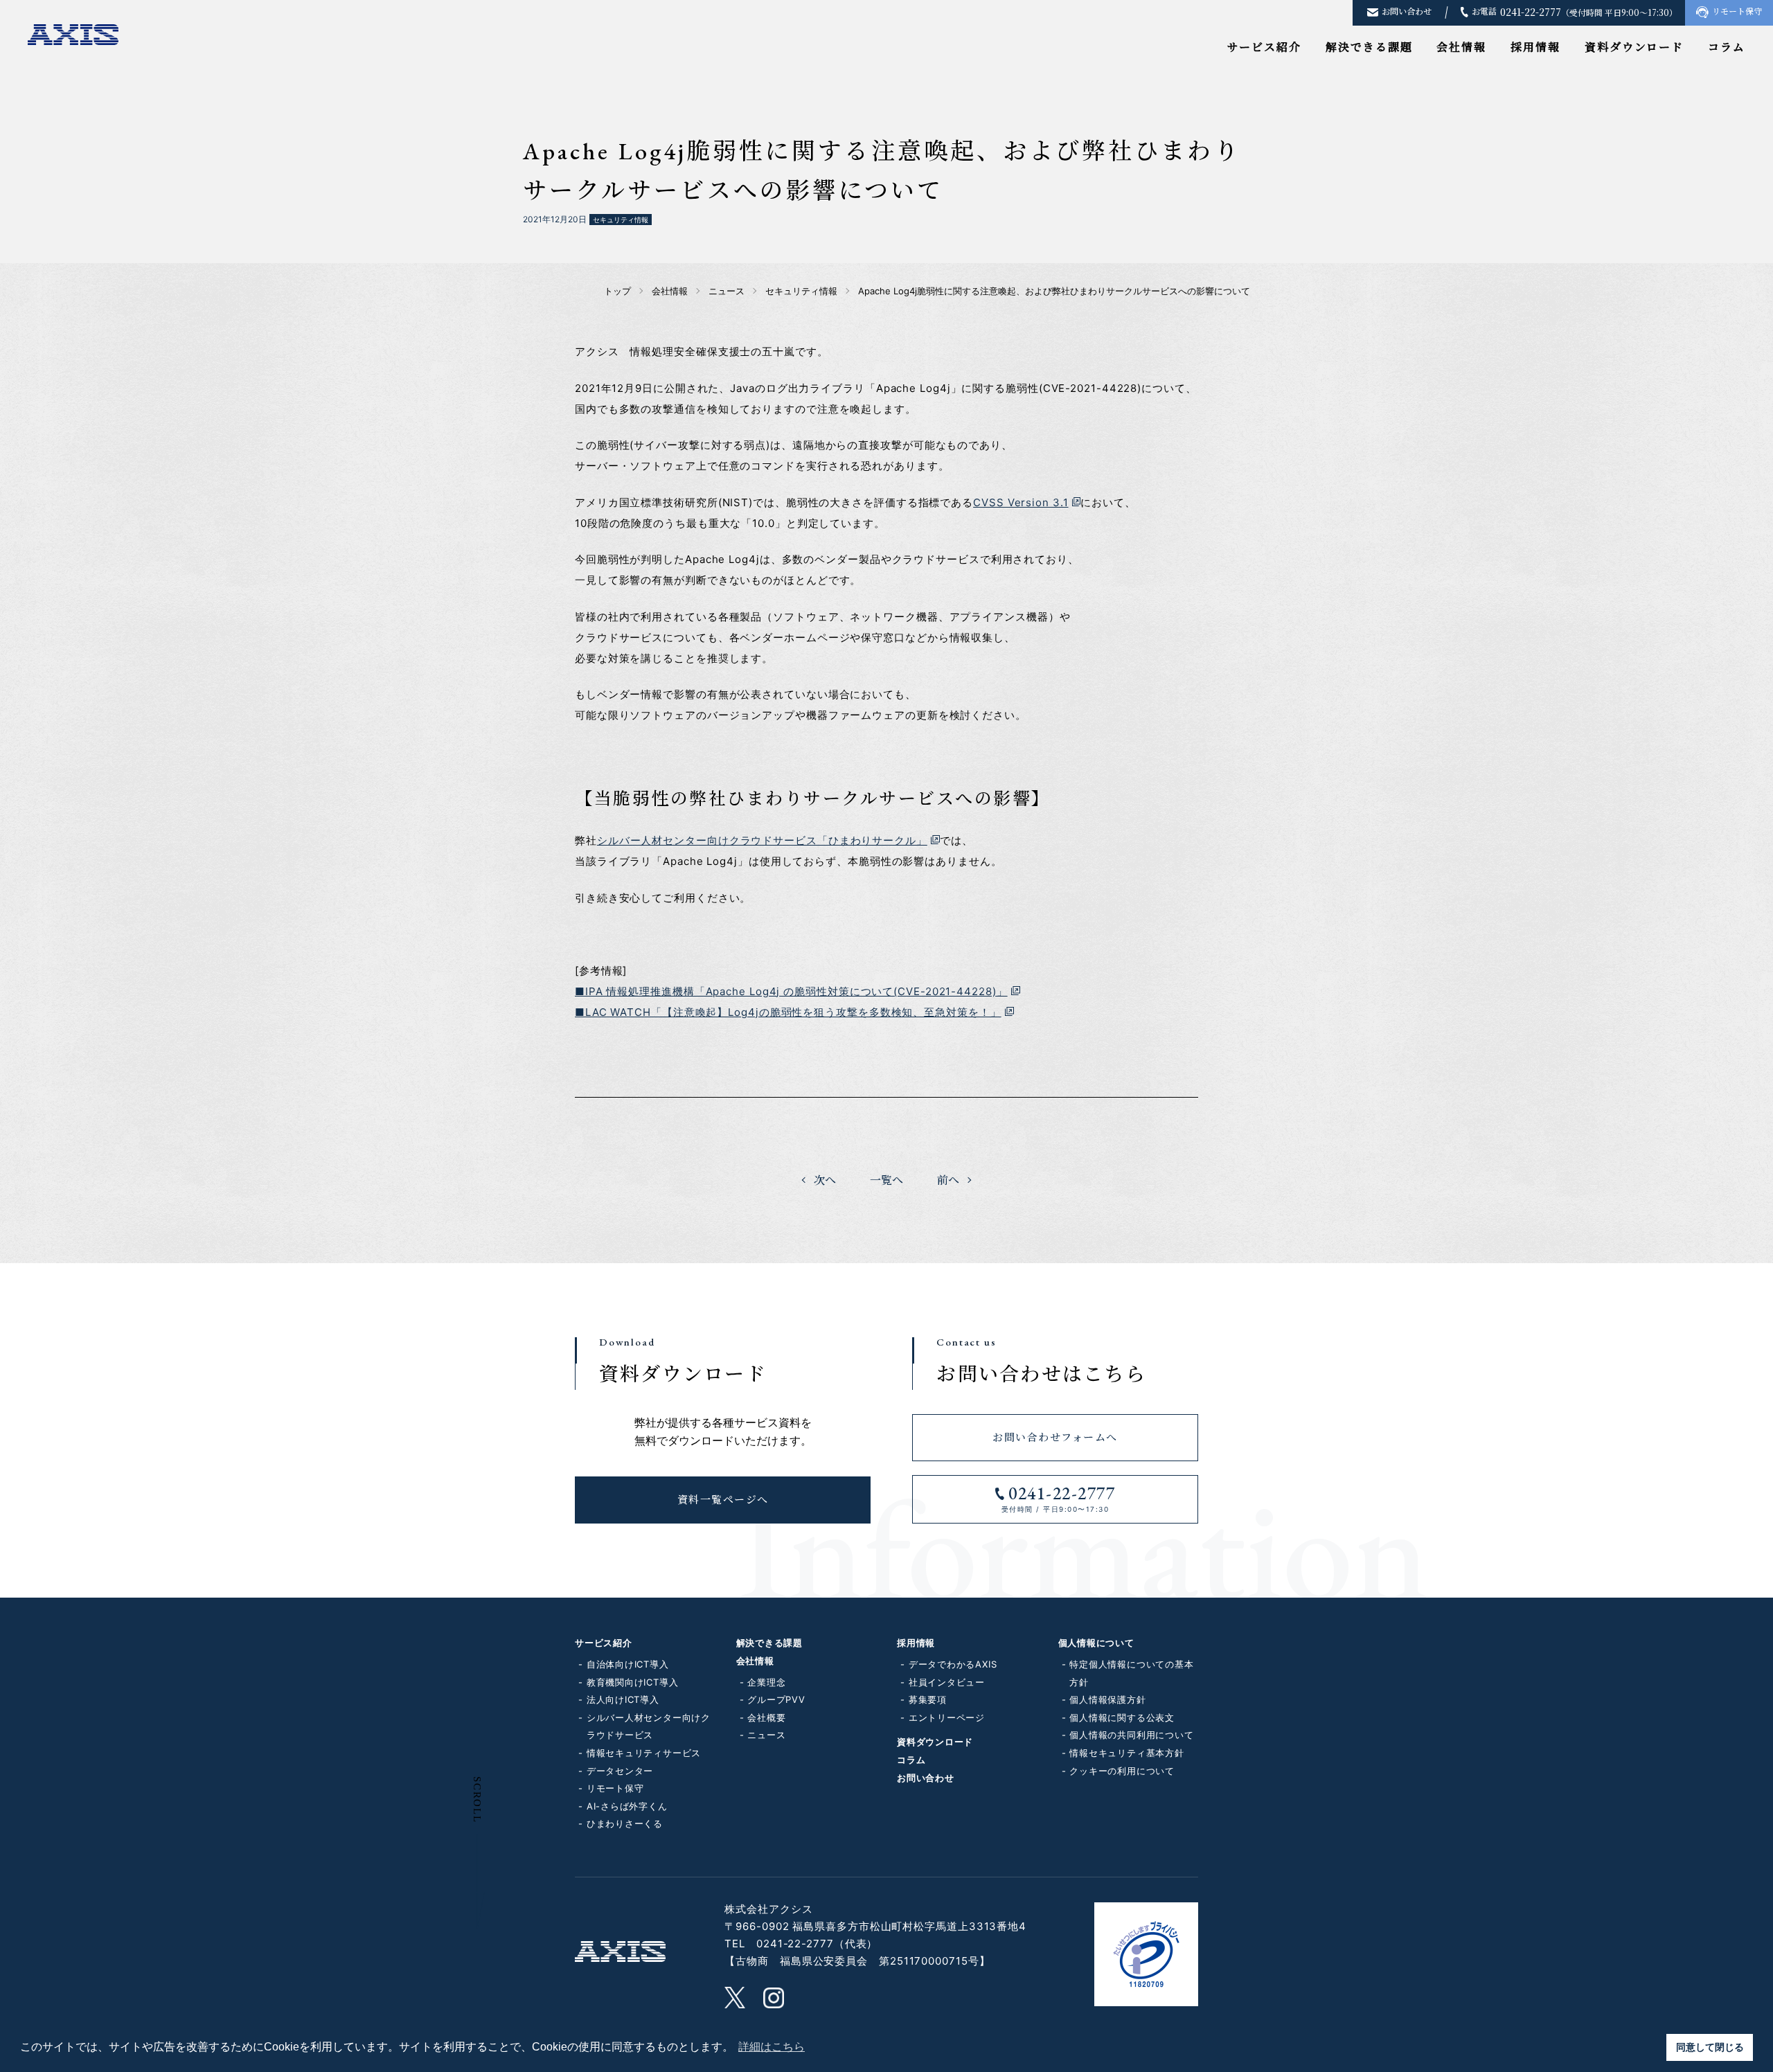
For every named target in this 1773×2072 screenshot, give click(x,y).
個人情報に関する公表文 (1122, 1717)
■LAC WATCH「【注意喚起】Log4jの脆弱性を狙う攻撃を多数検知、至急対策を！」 (788, 1012)
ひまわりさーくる (625, 1823)
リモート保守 (615, 1788)
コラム (1727, 47)
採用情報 (1535, 47)
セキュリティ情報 (621, 220)
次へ (825, 1180)
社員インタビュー (947, 1682)
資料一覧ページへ (723, 1500)
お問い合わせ (926, 1778)
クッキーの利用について (1122, 1771)
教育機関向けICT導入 (633, 1682)
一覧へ (886, 1180)
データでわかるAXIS (953, 1664)
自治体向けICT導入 (628, 1664)
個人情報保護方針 (1107, 1699)
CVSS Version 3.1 (1021, 502)
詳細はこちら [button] (772, 2047)
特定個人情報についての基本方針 (1131, 1673)
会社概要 (766, 1717)
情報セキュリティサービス (644, 1753)
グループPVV (776, 1699)
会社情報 (1461, 47)
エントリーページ (947, 1717)
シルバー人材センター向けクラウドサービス (649, 1726)
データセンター (620, 1771)
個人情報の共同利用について (1131, 1735)
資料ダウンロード (1634, 47)
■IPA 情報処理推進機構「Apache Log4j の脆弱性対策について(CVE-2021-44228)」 (791, 991)
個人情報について (1096, 1643)
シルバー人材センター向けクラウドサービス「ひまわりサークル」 (762, 840)
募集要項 (928, 1699)
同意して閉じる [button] (1710, 2047)
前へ (948, 1180)
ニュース (766, 1735)
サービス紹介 (1265, 47)
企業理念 (766, 1682)
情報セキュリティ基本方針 (1126, 1753)
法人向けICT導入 (623, 1699)
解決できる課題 (1369, 47)
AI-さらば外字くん (627, 1806)
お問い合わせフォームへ (1055, 1437)
